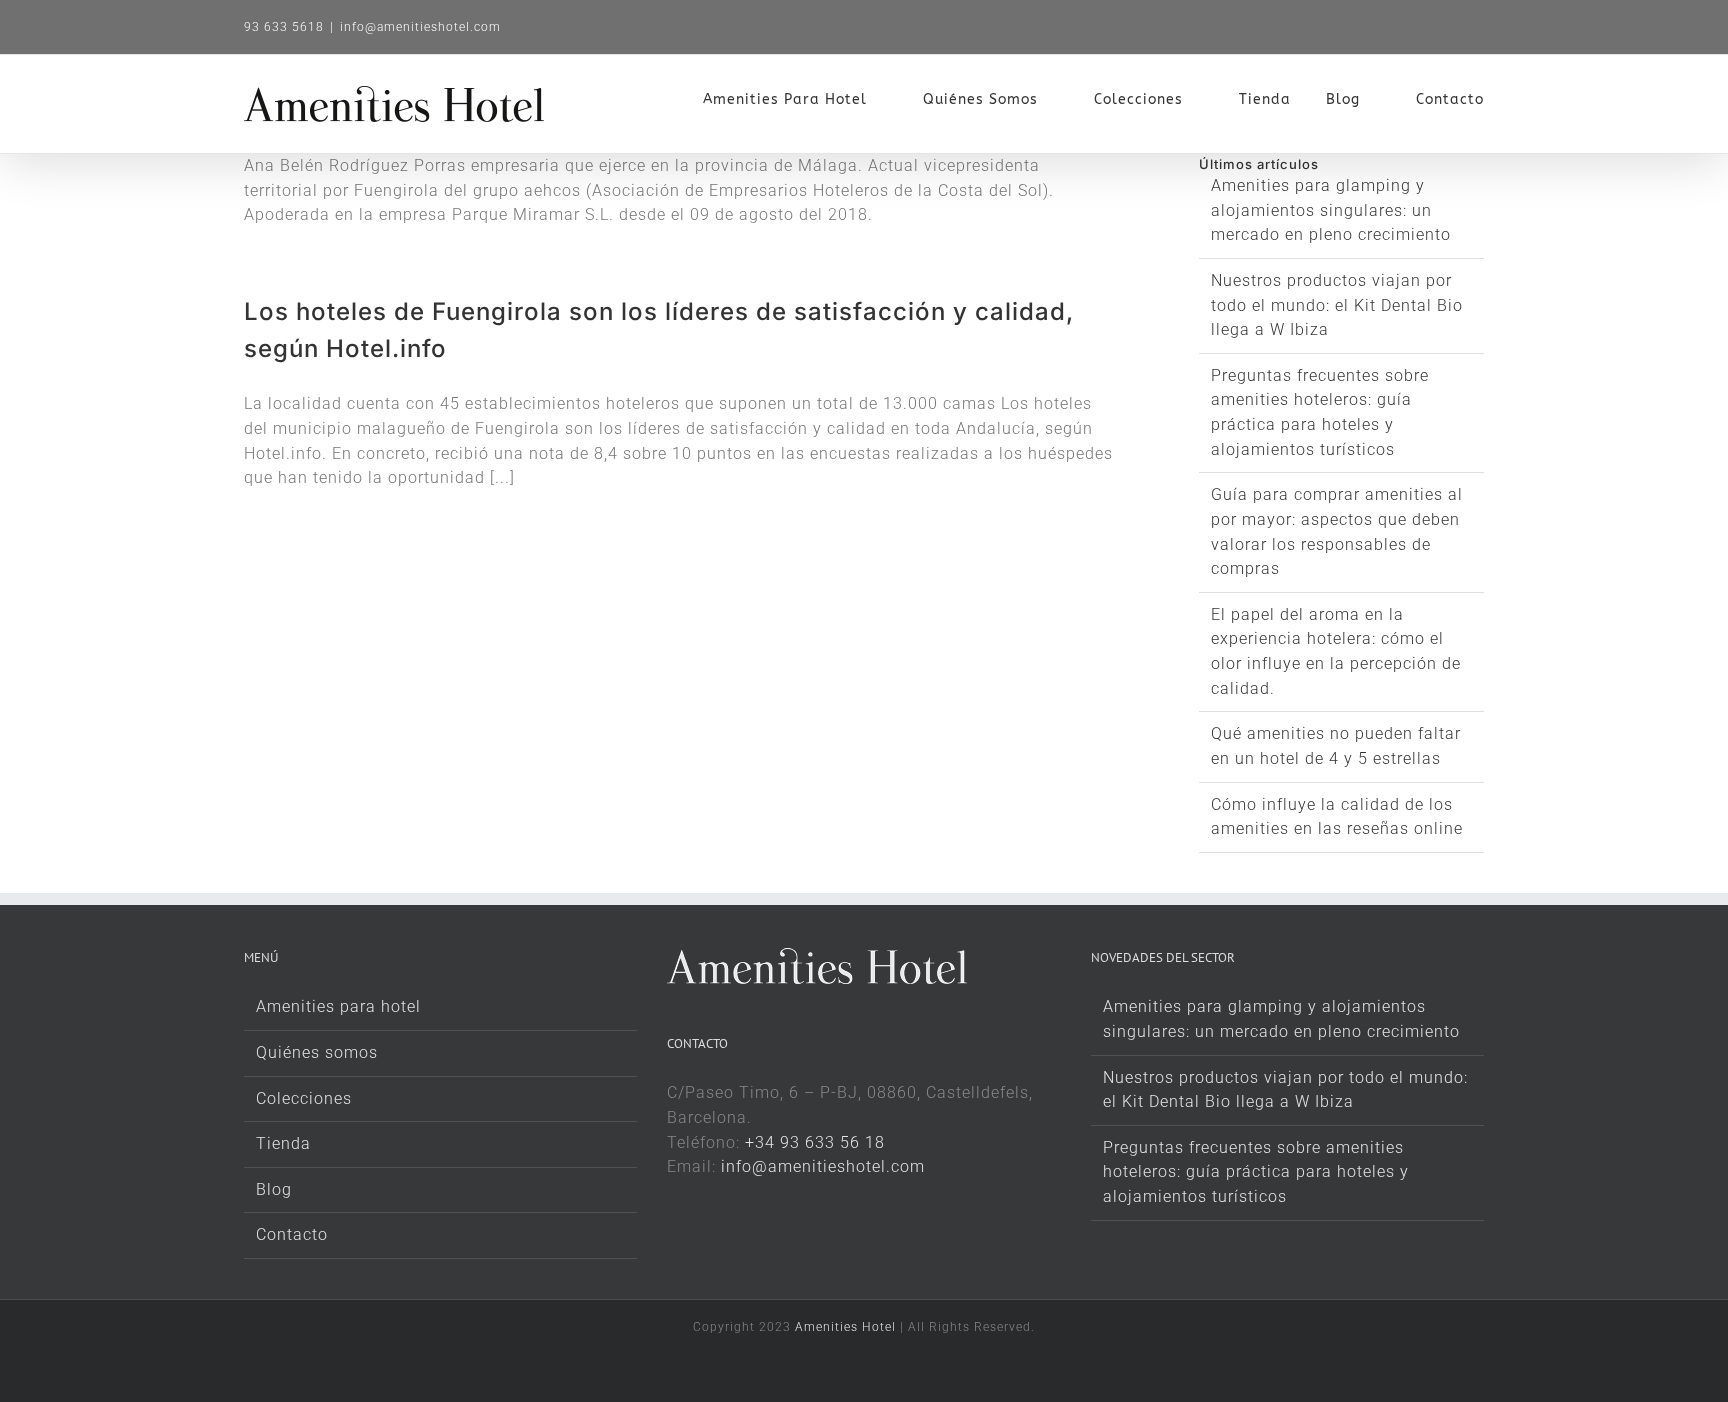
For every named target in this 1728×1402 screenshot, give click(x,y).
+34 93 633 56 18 (815, 1142)
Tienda (283, 1143)
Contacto (292, 1234)
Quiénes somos (317, 1052)
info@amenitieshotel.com (420, 27)
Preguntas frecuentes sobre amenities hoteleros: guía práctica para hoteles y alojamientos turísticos (1256, 1172)
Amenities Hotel (845, 1327)
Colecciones (304, 1098)
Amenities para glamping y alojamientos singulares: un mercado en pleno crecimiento (1331, 210)
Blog (274, 1189)
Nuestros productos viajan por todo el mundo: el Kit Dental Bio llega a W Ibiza (1337, 305)
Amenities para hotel (338, 1006)
